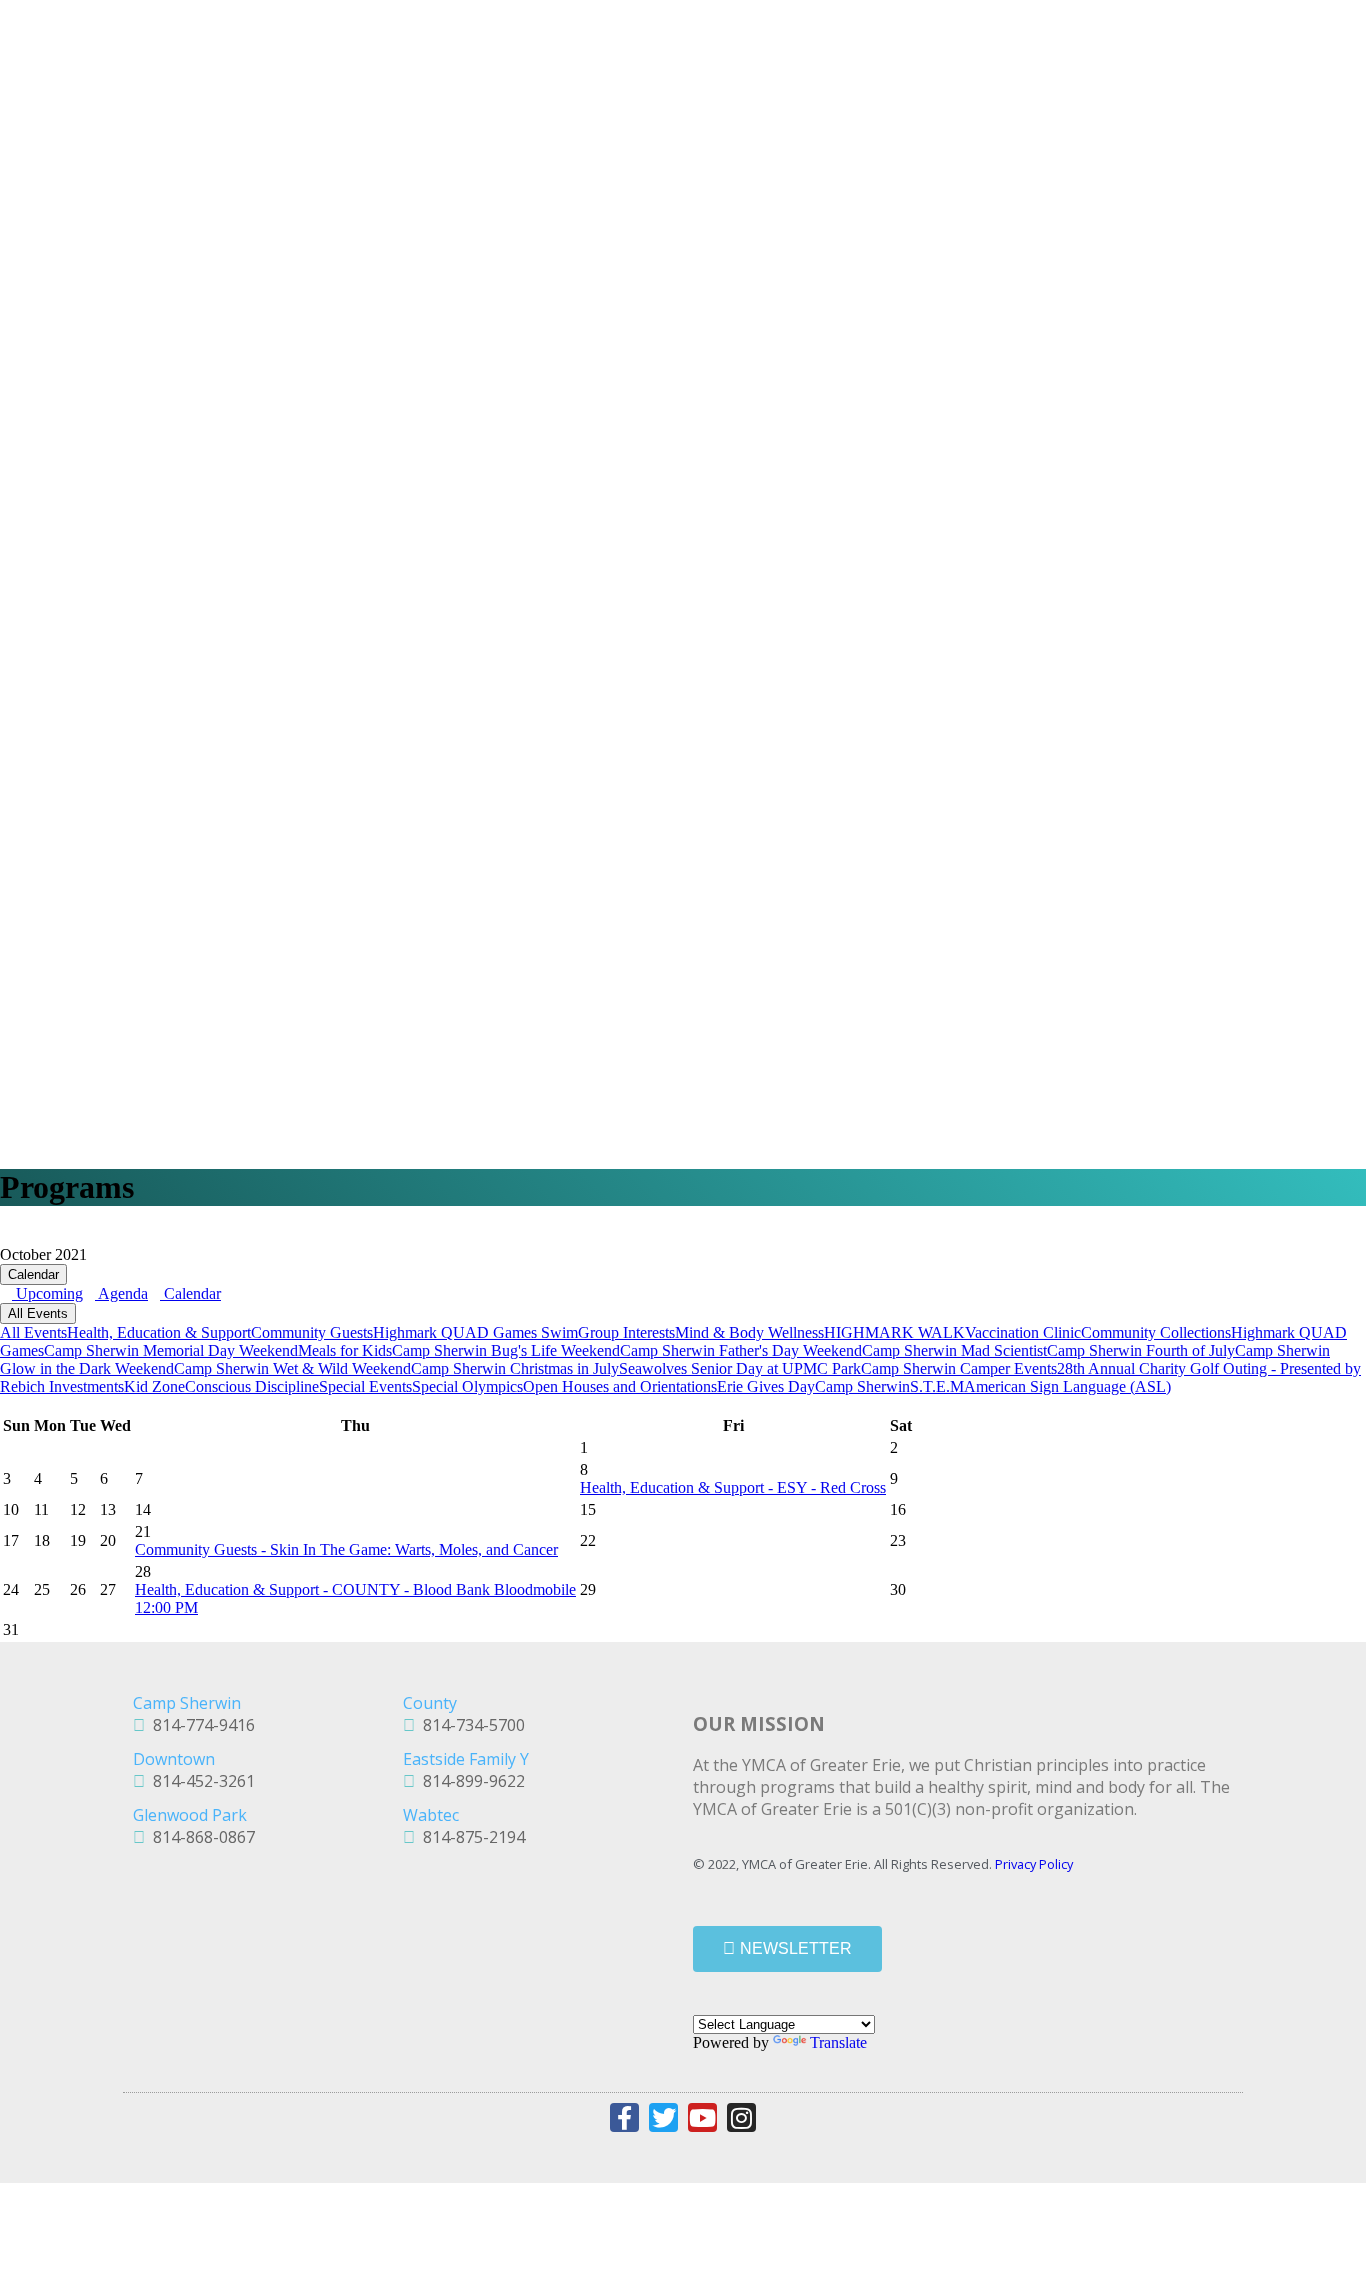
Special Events (365, 1386)
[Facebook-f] (624, 2117)
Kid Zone (154, 1386)
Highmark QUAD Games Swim (475, 1332)
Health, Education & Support (159, 1332)
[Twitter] (663, 2117)
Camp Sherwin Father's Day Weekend (741, 1350)
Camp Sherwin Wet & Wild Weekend (292, 1368)
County (430, 1703)
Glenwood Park (190, 1815)
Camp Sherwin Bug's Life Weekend (506, 1350)
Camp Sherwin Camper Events (959, 1368)
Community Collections (1156, 1332)
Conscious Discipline (252, 1386)
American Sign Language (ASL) (1067, 1386)
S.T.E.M (937, 1386)
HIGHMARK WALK (894, 1332)
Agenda (121, 1293)
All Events (38, 1313)
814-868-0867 (200, 1837)
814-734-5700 (470, 1725)
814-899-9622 (470, 1781)
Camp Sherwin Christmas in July (515, 1368)
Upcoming (47, 1293)
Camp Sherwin (862, 1386)
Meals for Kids (345, 1350)
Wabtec (431, 1815)
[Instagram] (741, 2117)
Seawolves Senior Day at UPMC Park (740, 1368)
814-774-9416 (200, 1725)
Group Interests (626, 1332)
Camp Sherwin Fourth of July (1141, 1350)
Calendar (33, 1274)
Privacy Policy (1034, 1864)
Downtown (174, 1759)
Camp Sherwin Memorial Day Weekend (171, 1350)
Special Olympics (467, 1386)
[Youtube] (702, 2117)
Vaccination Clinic (1023, 1332)
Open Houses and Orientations (620, 1386)
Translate (838, 2042)
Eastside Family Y (466, 1759)
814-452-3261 (200, 1781)
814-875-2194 (470, 1837)
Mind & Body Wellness (749, 1332)
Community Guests (312, 1332)
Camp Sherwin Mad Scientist (954, 1350)
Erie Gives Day (766, 1386)
